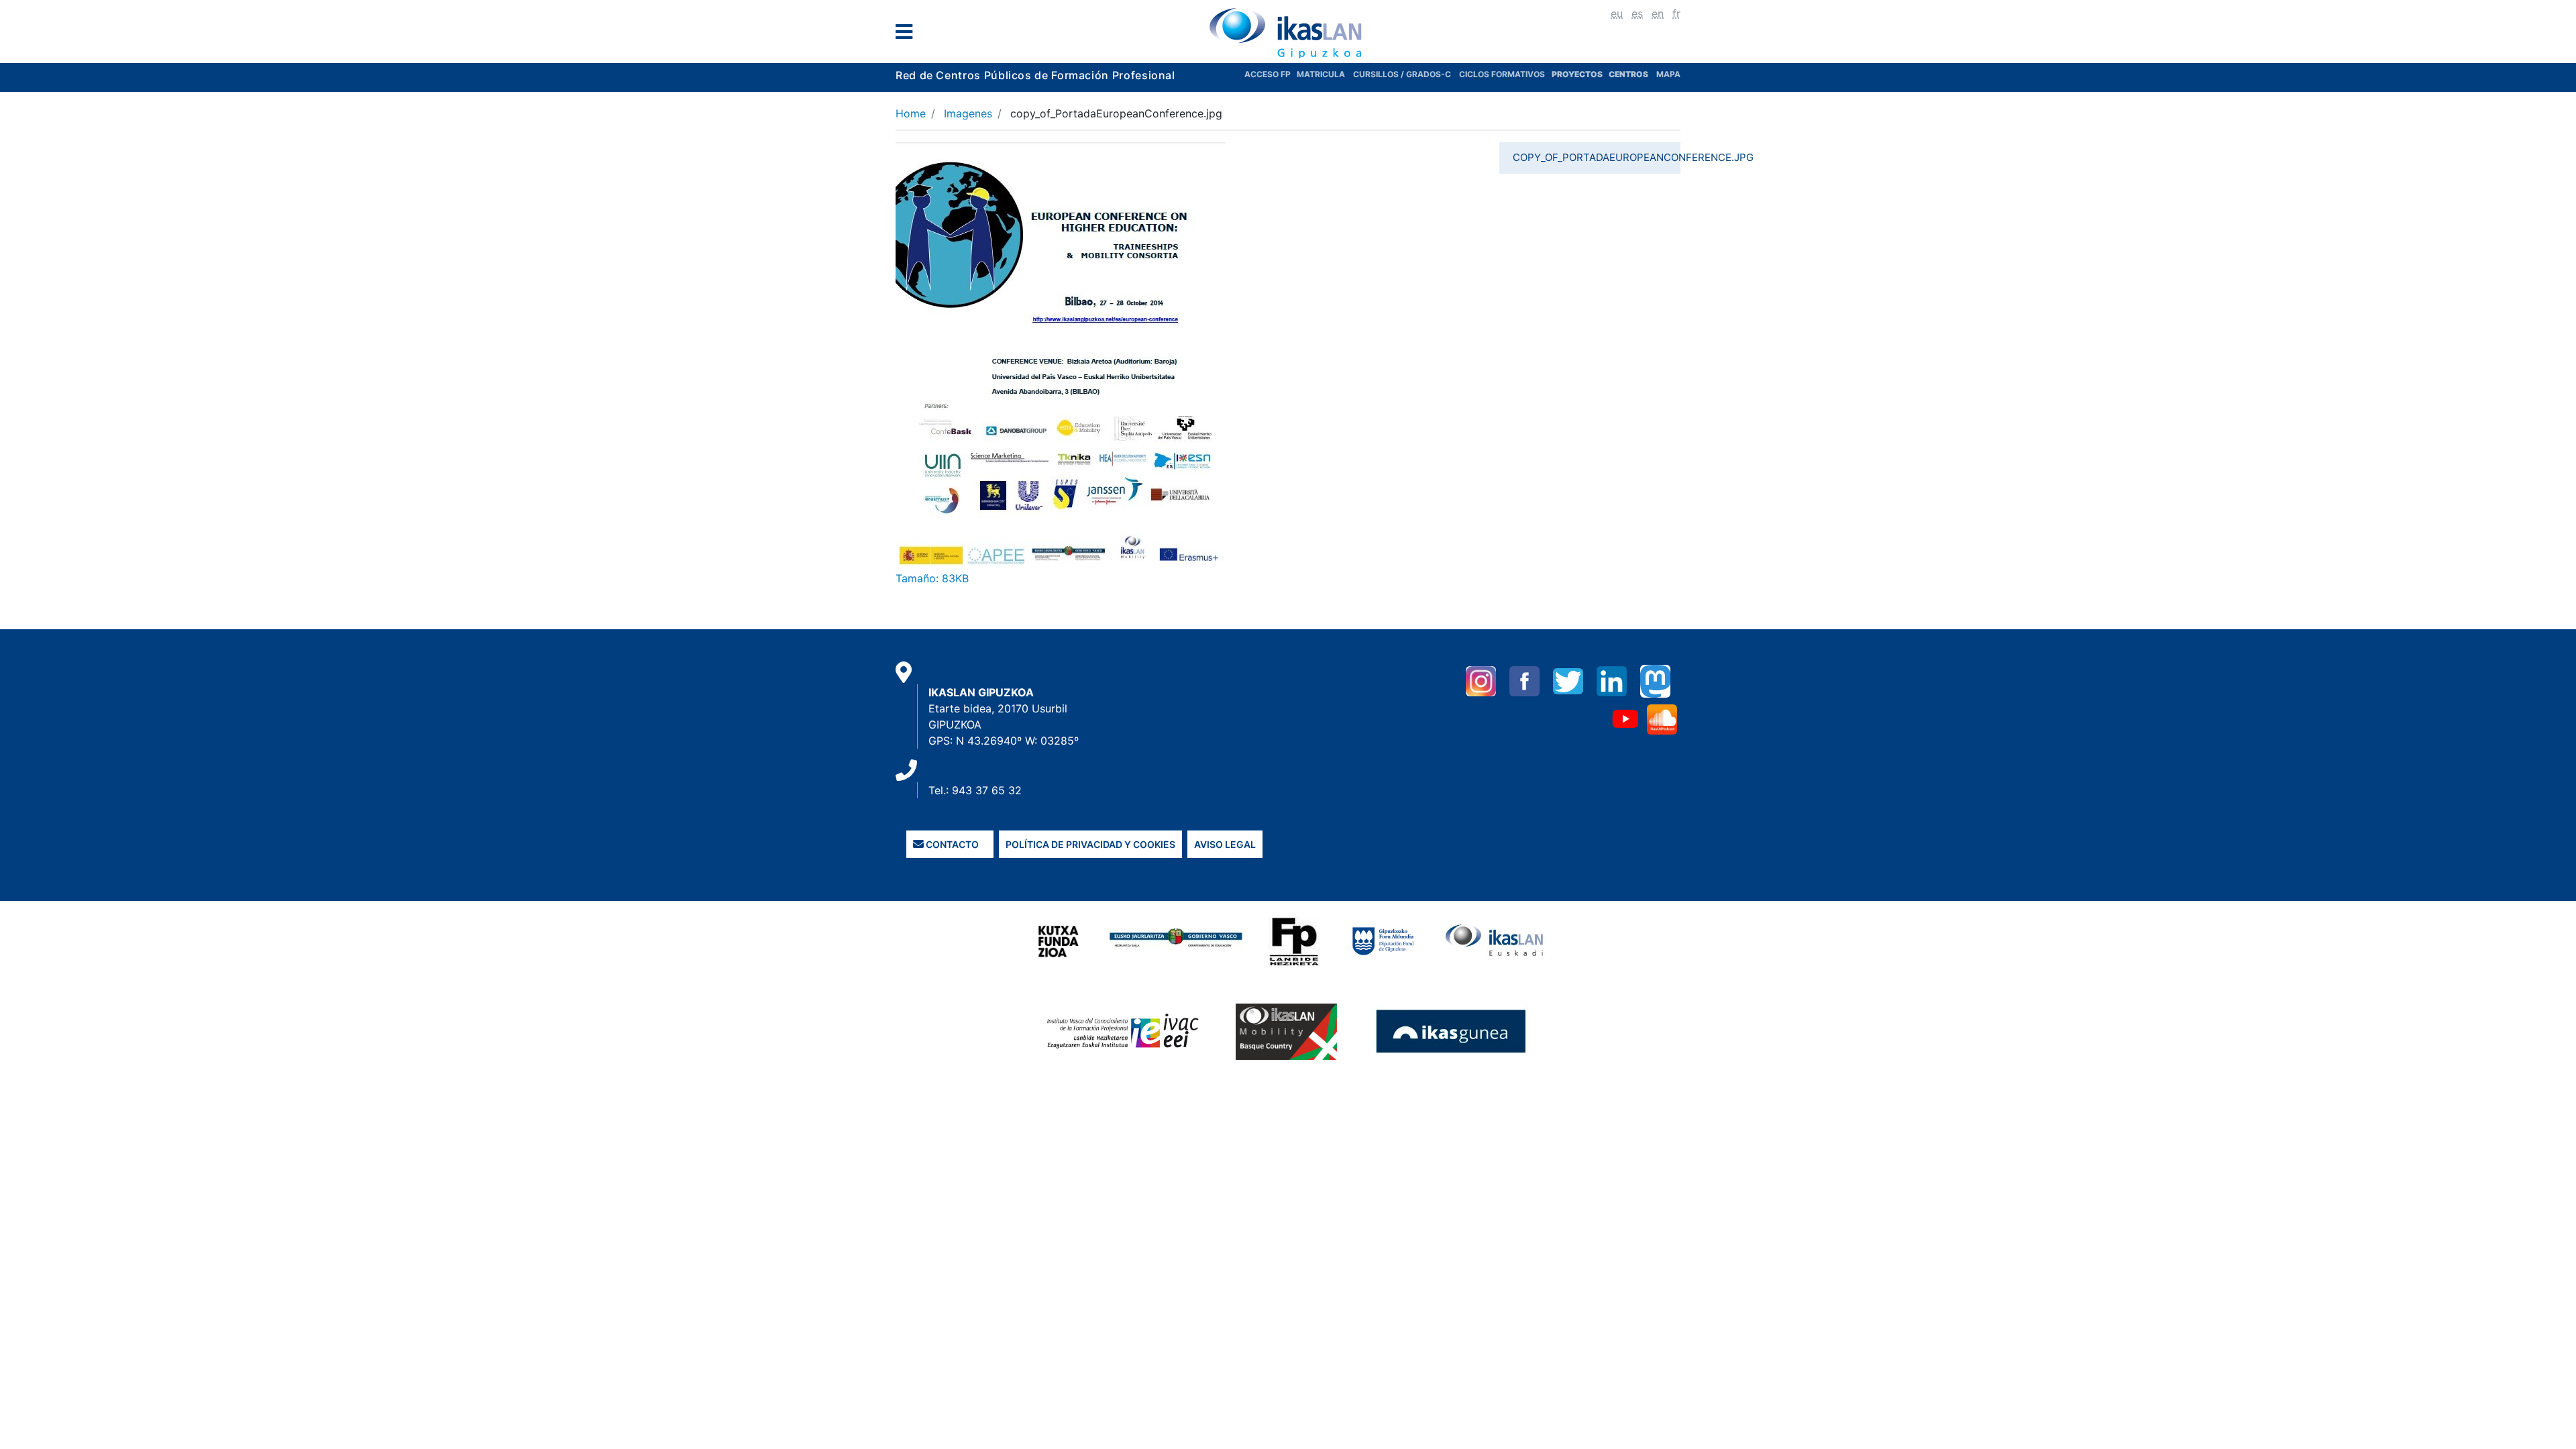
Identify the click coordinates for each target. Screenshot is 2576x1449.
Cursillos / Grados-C (1402, 74)
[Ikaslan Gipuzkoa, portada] (1288, 33)
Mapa (1668, 74)
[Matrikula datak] (1608, 74)
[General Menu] (908, 35)
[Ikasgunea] (1451, 1031)
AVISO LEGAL (1225, 844)
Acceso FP (1271, 74)
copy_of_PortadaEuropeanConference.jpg (1597, 157)
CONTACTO (951, 844)
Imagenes (968, 113)
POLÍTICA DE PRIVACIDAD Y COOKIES (1090, 844)
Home (911, 113)
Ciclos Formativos (1502, 74)
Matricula (1325, 74)
